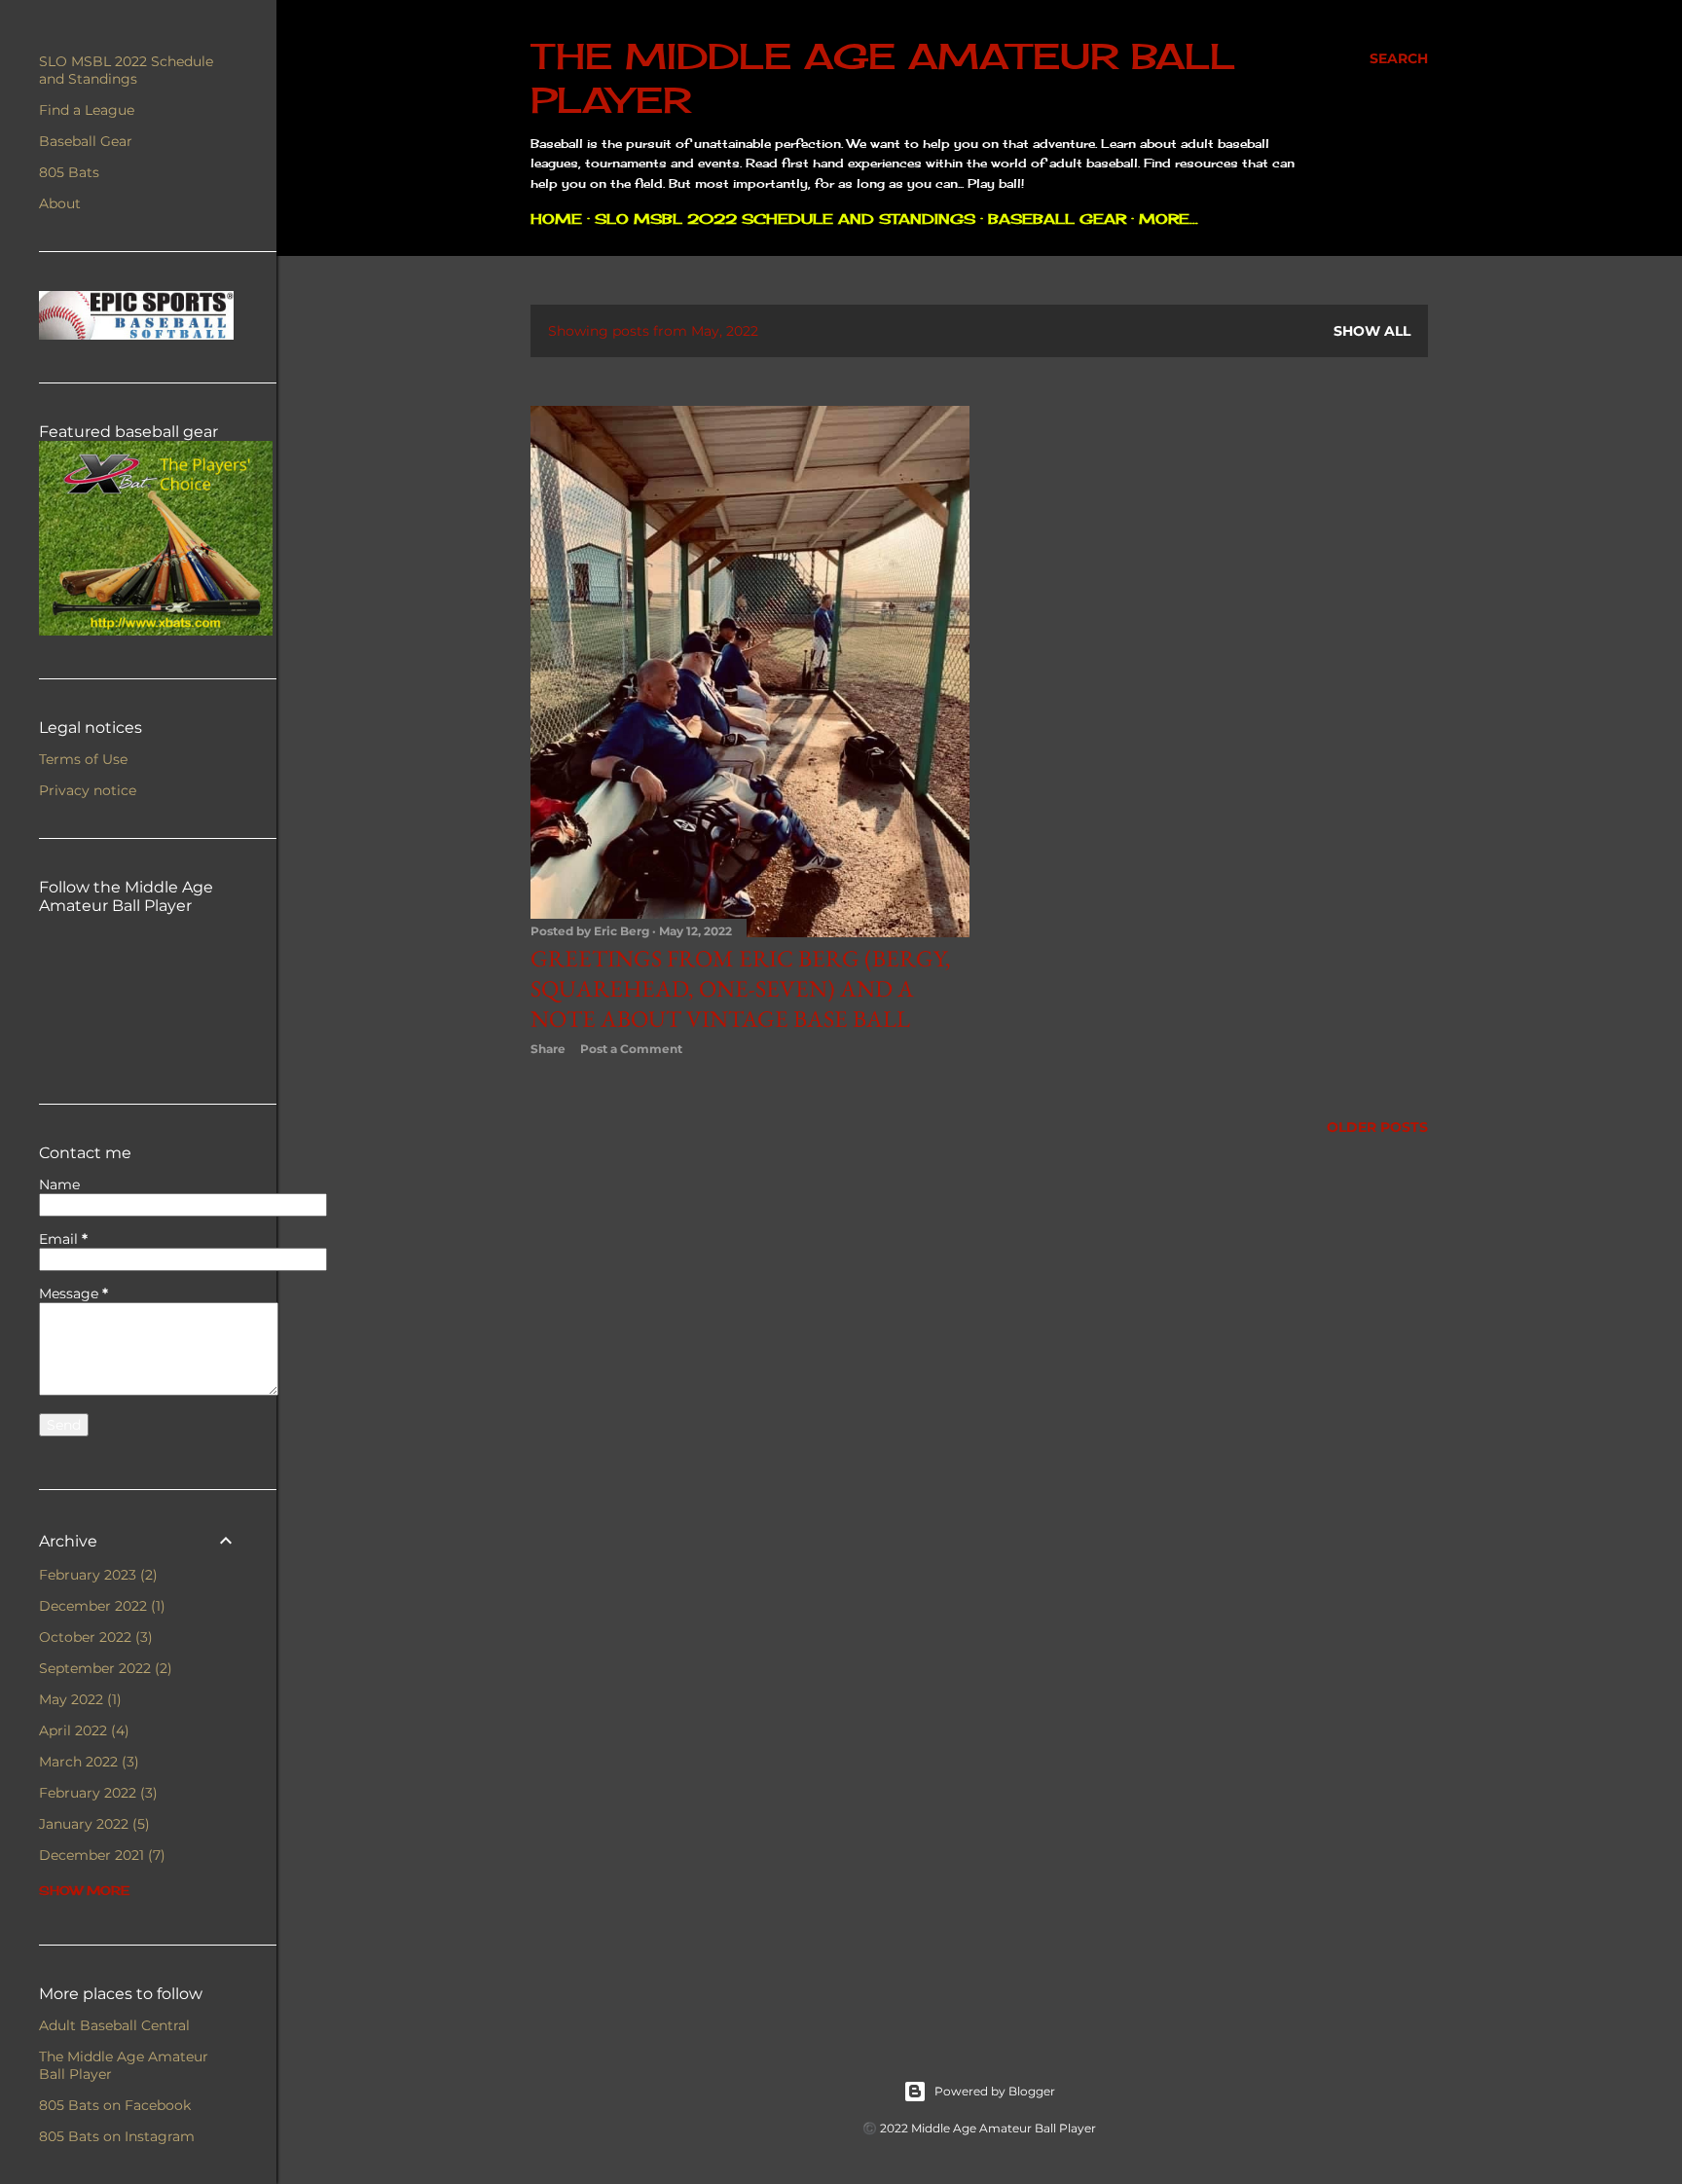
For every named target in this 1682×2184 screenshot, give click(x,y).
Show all (1372, 331)
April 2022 (82, 1730)
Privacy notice (88, 790)
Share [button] (548, 1049)
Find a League (87, 110)
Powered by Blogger (995, 2091)
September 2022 (103, 1668)
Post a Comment (631, 1049)
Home (556, 218)
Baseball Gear (1057, 218)
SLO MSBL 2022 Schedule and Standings (785, 218)
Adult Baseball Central (114, 2025)
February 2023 (96, 1575)
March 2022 (87, 1762)
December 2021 (100, 1855)
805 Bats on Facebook (115, 2105)
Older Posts (1377, 1127)
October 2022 (93, 1637)
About (60, 203)
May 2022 (78, 1699)
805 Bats (69, 172)
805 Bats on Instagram (117, 2136)
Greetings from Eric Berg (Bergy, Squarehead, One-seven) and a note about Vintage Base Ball (741, 988)
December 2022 (100, 1606)
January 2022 (92, 1824)
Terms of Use (83, 759)
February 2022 (96, 1793)
